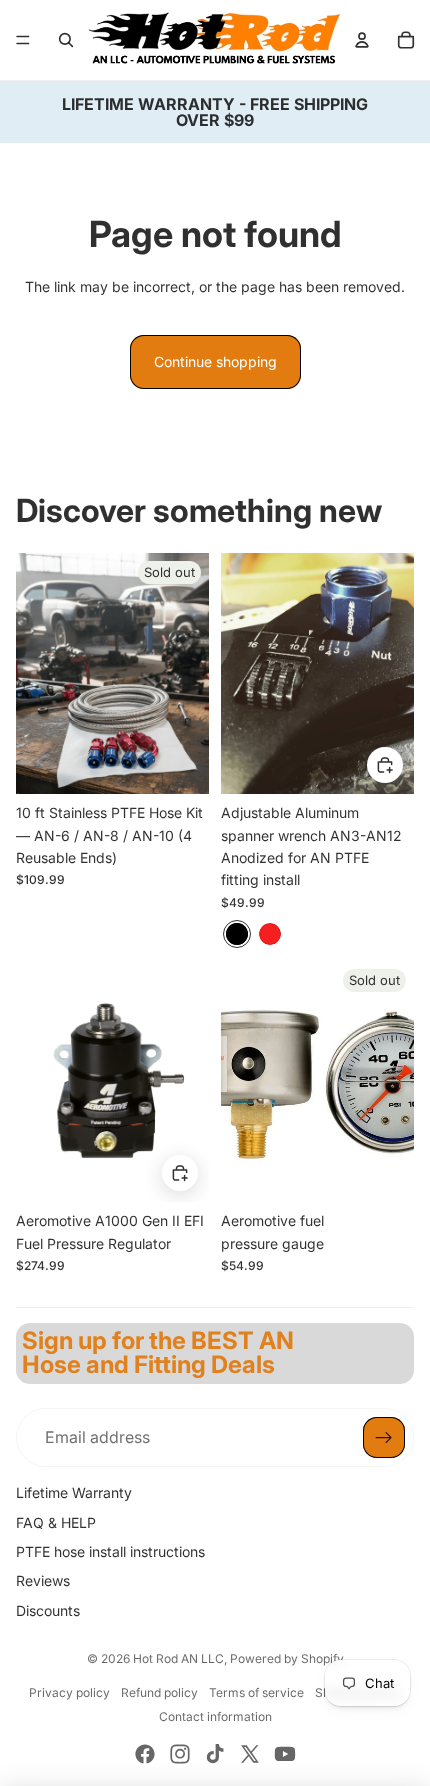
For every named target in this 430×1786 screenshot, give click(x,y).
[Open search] (66, 40)
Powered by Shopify (287, 1658)
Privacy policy (69, 1692)
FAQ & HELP (56, 1522)
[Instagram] (180, 1754)
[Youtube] (285, 1754)
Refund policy (159, 1692)
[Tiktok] (215, 1754)
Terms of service (256, 1692)
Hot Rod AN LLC (178, 1658)
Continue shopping (215, 361)
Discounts (48, 1610)
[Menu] (23, 40)
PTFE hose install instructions (110, 1551)
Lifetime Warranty (74, 1492)
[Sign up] (384, 1438)
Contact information (215, 1716)
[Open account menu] (362, 40)
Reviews (43, 1580)
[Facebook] (145, 1754)
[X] (250, 1754)
